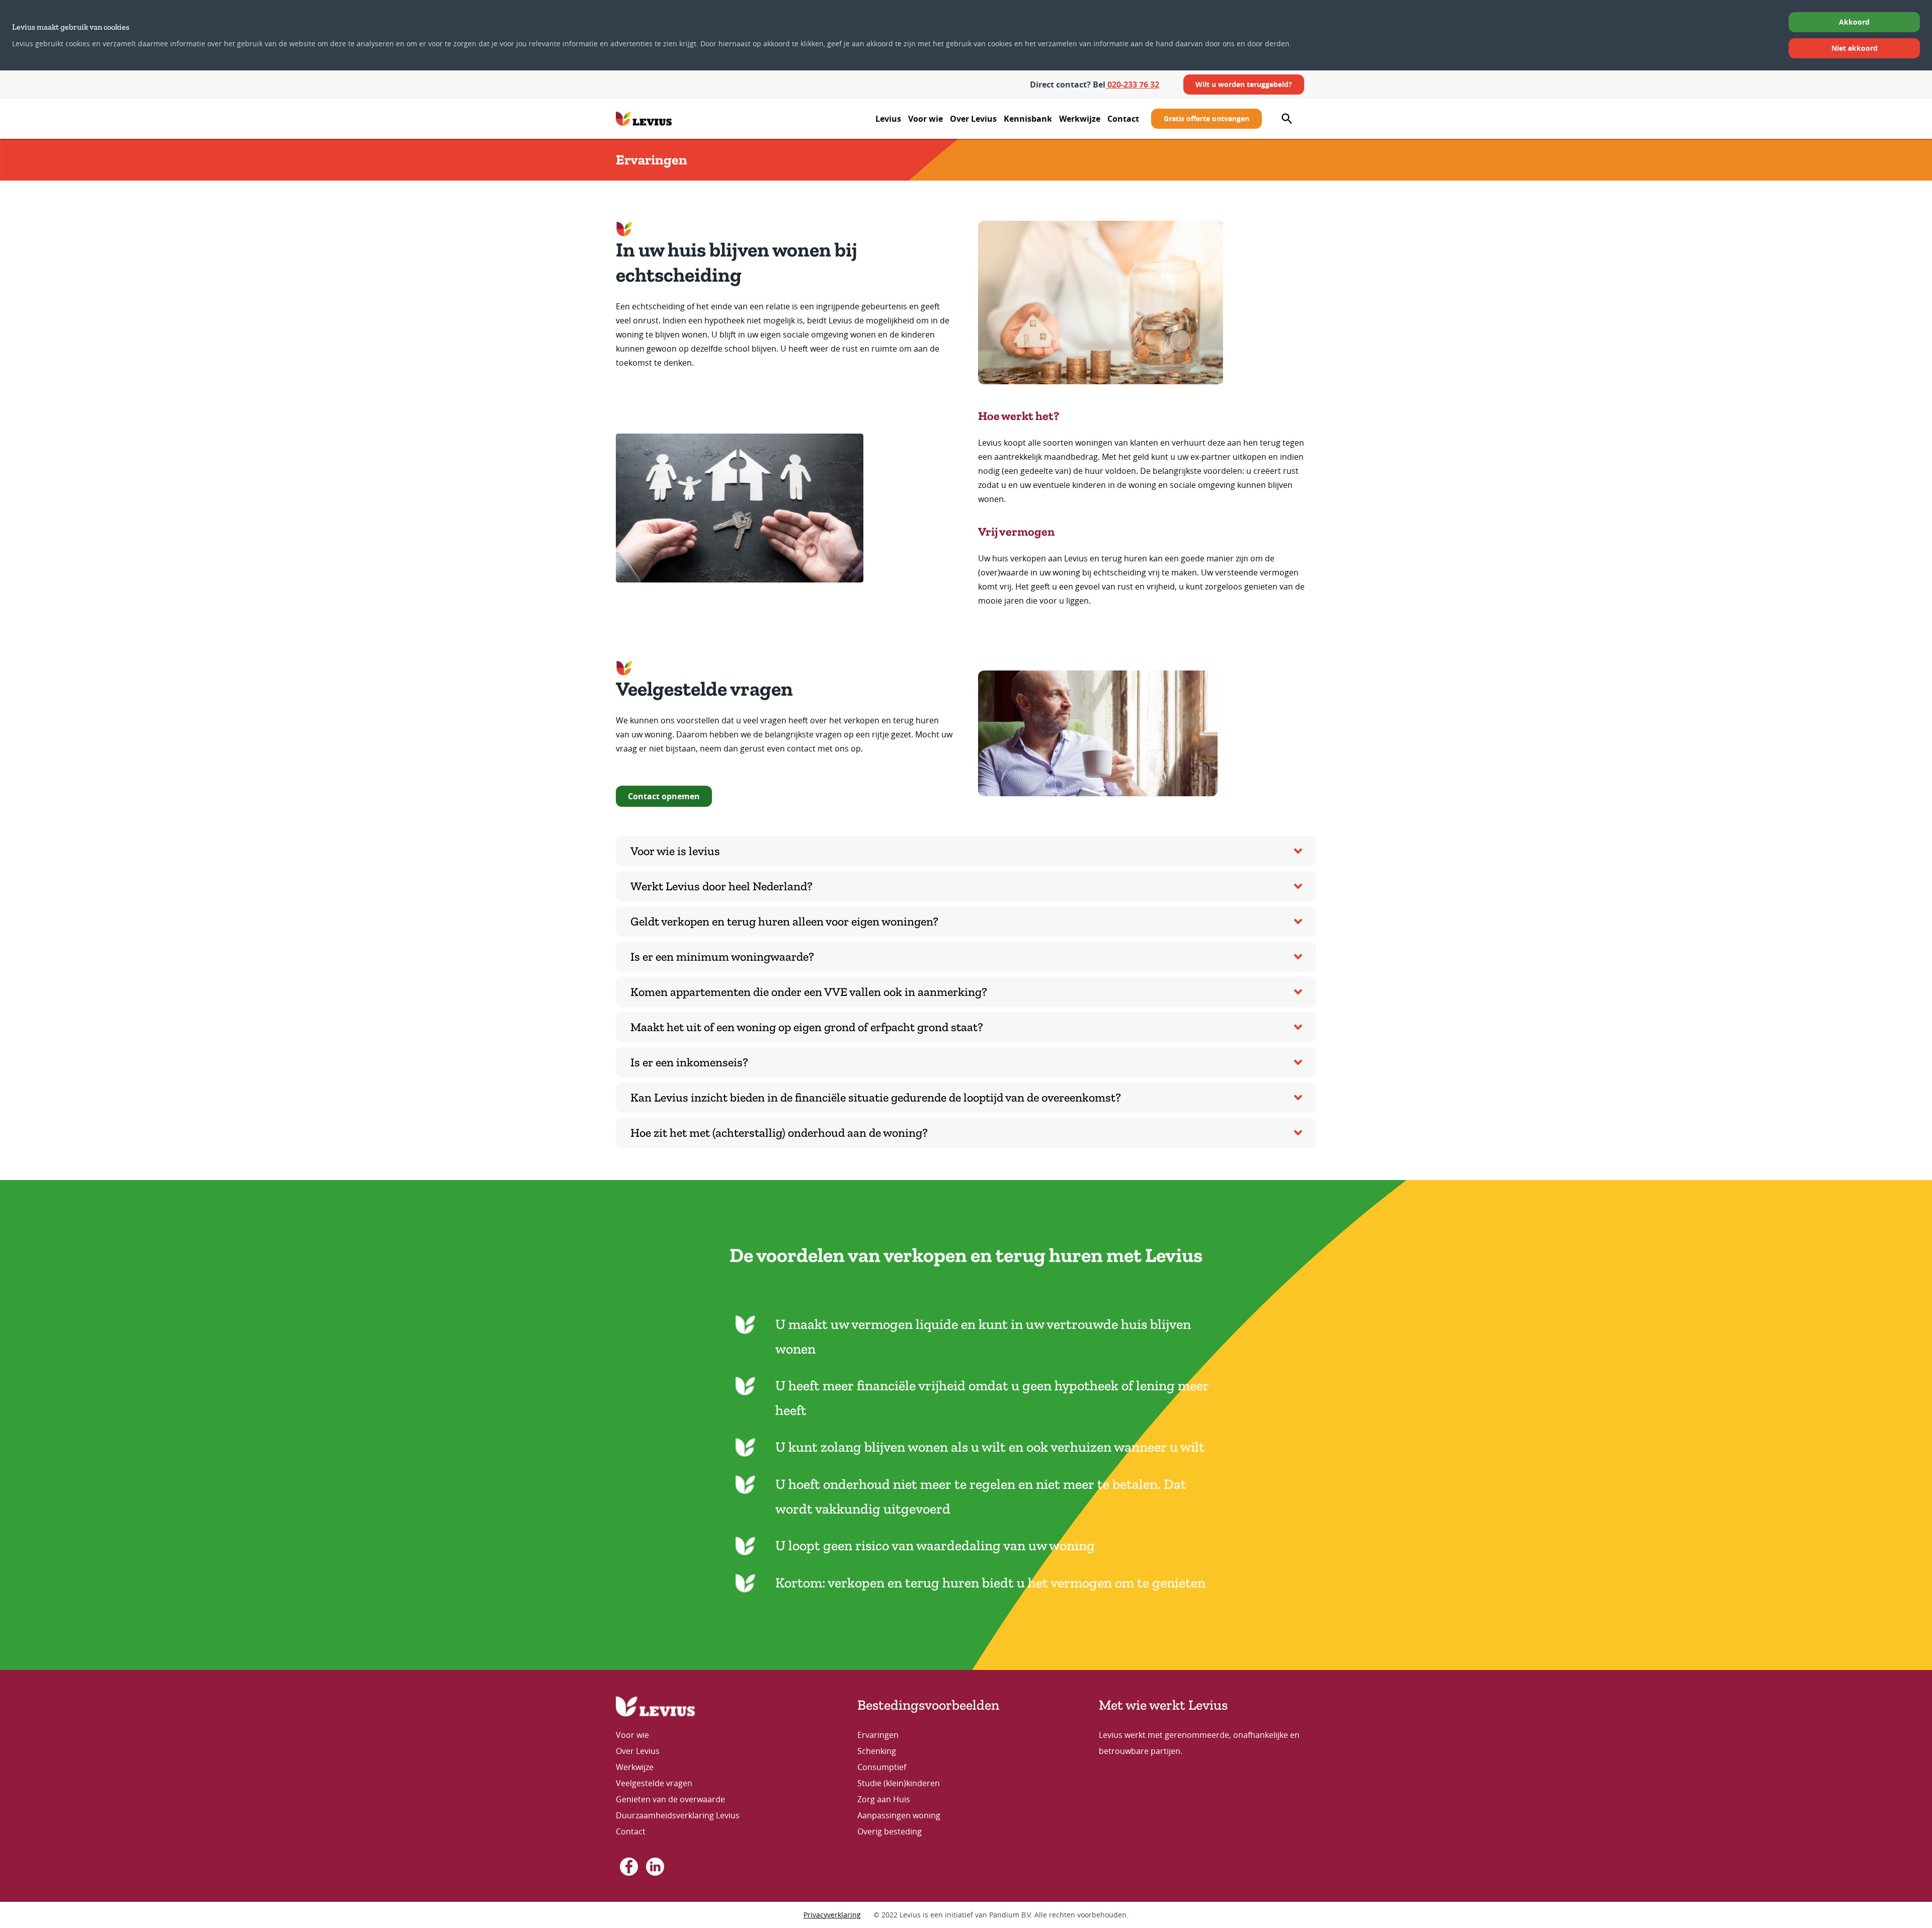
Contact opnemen (664, 796)
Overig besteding (890, 1831)
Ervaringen (878, 1735)
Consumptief (882, 1767)
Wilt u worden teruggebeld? (1244, 84)
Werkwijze (1080, 119)
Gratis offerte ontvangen (1206, 118)
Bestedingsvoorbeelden (928, 1705)
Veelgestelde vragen (654, 1783)
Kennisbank (1028, 119)
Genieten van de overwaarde (670, 1799)
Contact (1123, 119)
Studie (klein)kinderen (899, 1783)
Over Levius (973, 119)
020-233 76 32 (1132, 85)
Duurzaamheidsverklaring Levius (679, 1815)
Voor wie (925, 119)
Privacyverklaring (832, 1915)
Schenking (877, 1751)
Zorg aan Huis (884, 1799)
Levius (888, 119)
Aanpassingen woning (899, 1815)
